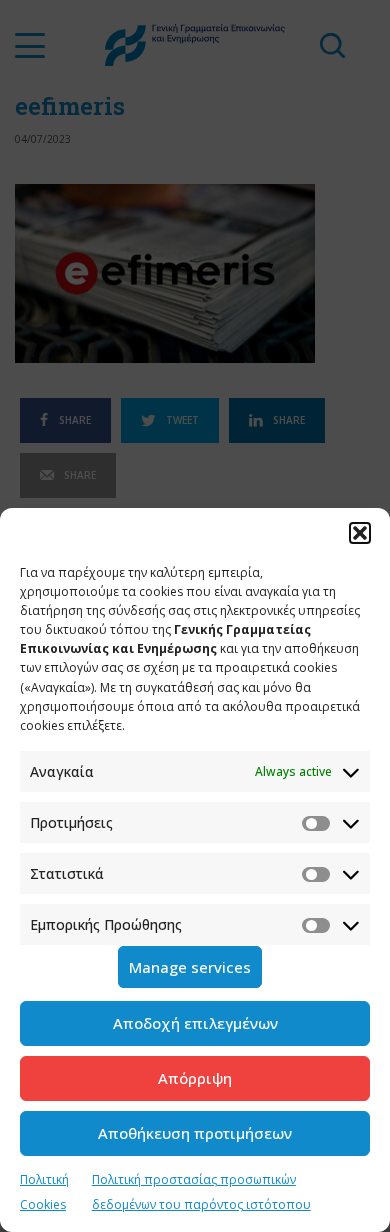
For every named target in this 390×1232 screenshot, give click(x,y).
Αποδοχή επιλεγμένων (195, 1023)
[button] (360, 533)
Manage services (190, 967)
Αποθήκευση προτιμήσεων (195, 1133)
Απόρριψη (195, 1078)
